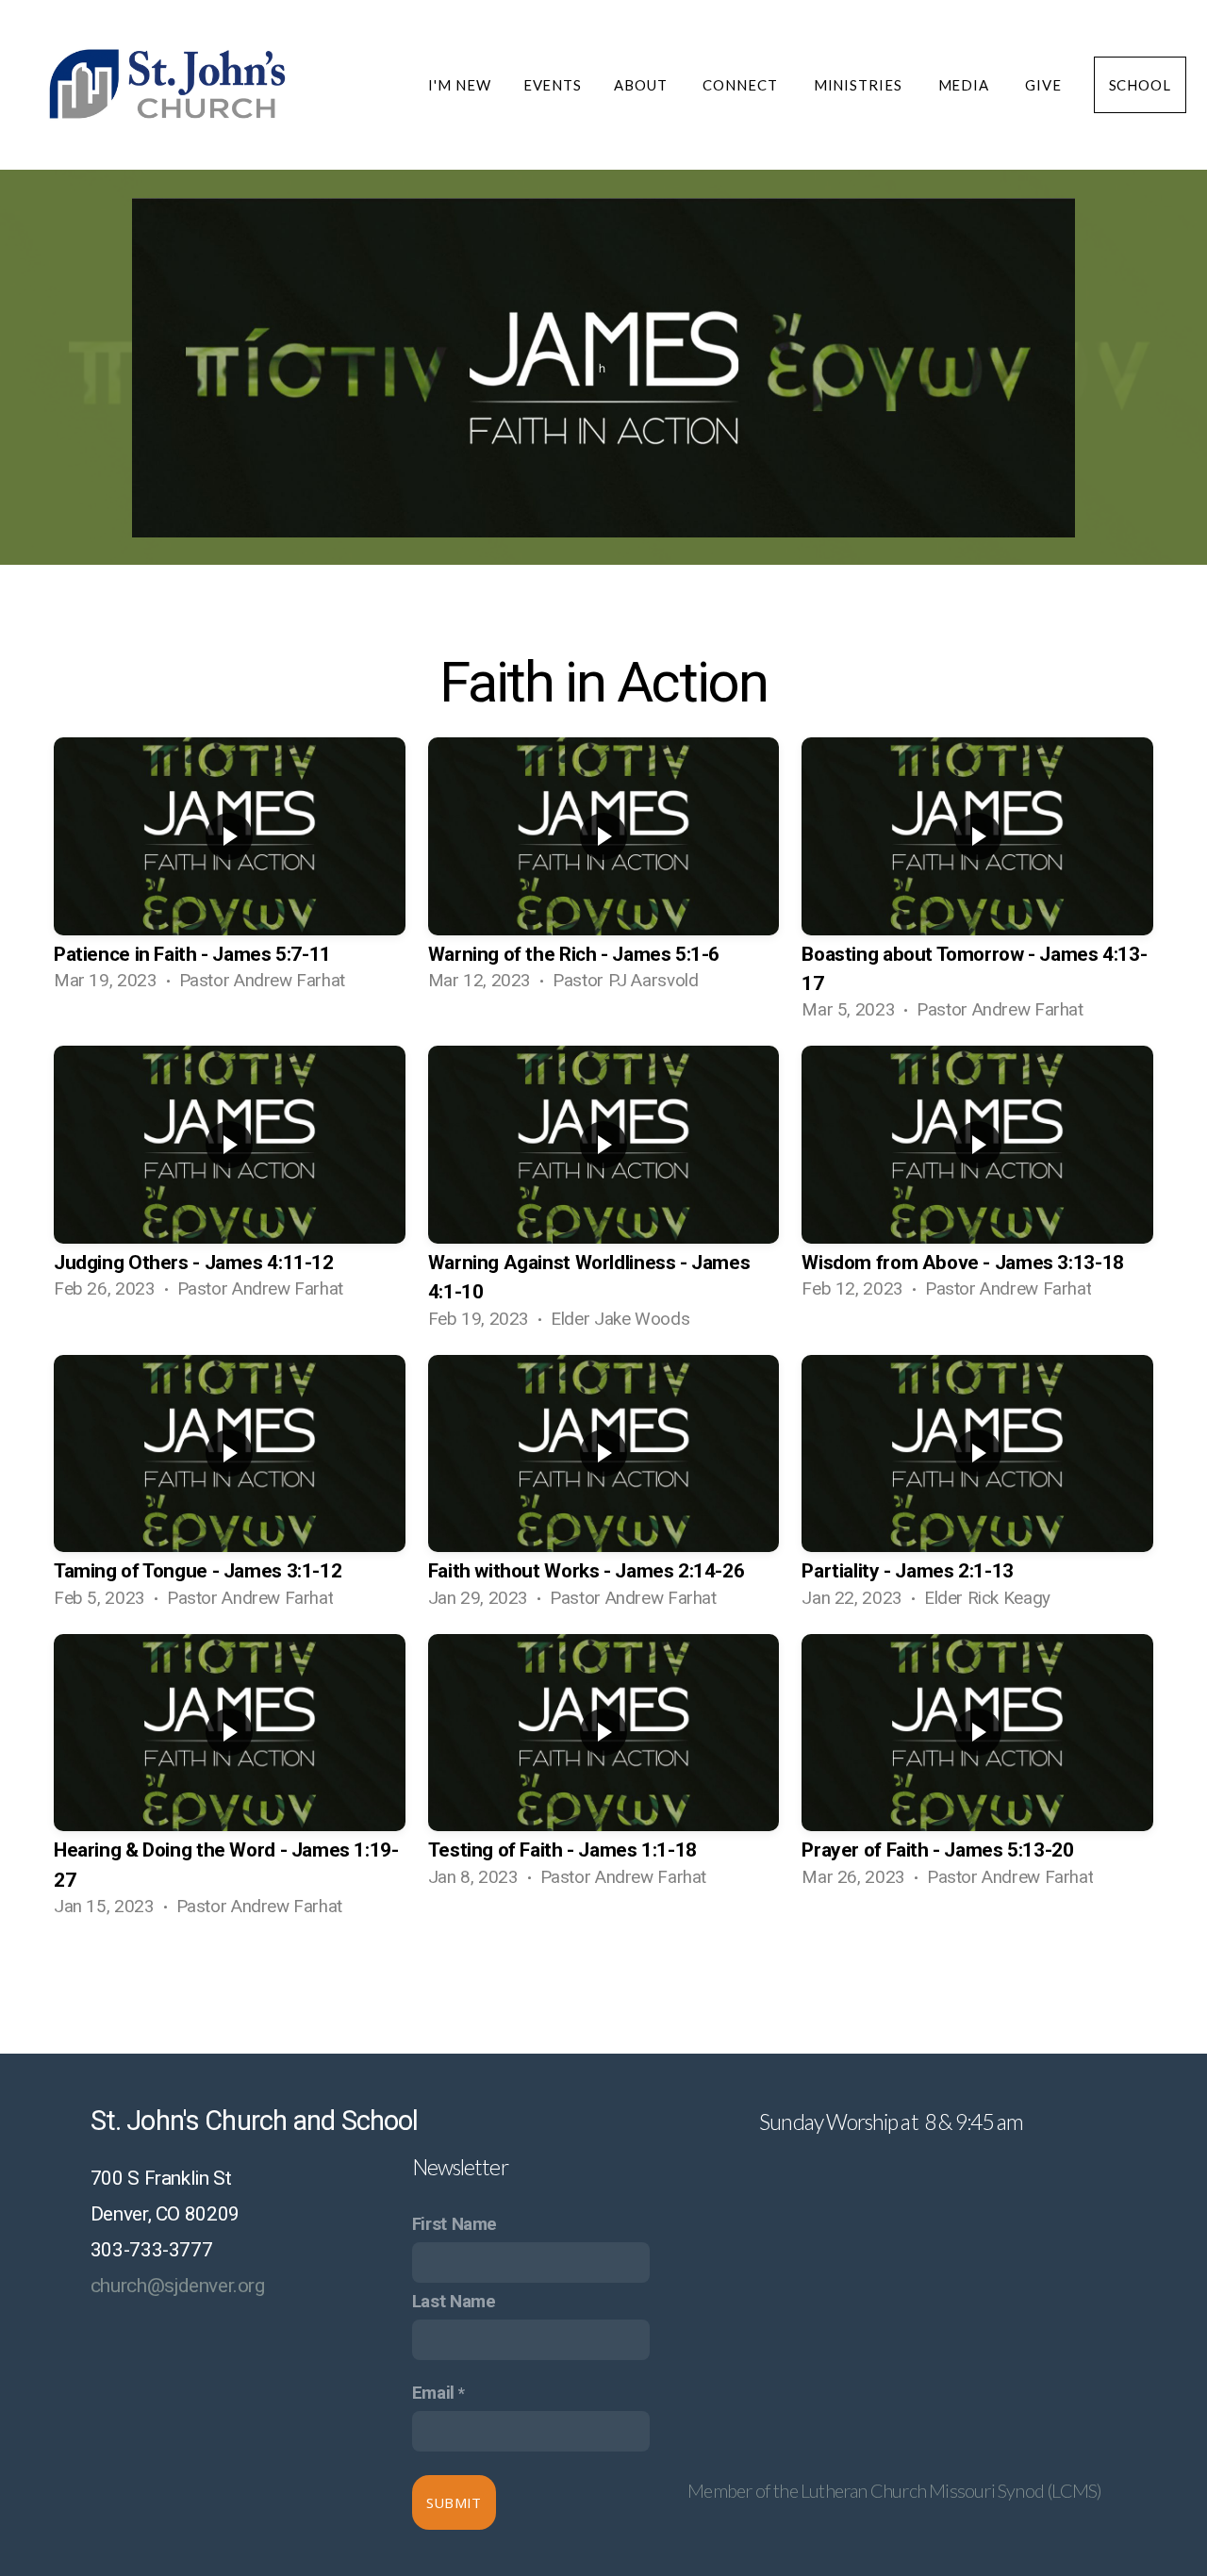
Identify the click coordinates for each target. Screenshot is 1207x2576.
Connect (742, 85)
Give (1043, 85)
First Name (455, 2224)
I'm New (459, 85)
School (1140, 85)
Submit (454, 2502)
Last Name (454, 2302)
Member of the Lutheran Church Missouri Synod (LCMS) (894, 2490)
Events (553, 85)
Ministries (860, 85)
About (642, 85)
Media (966, 85)
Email (433, 2393)
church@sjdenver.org (178, 2286)
